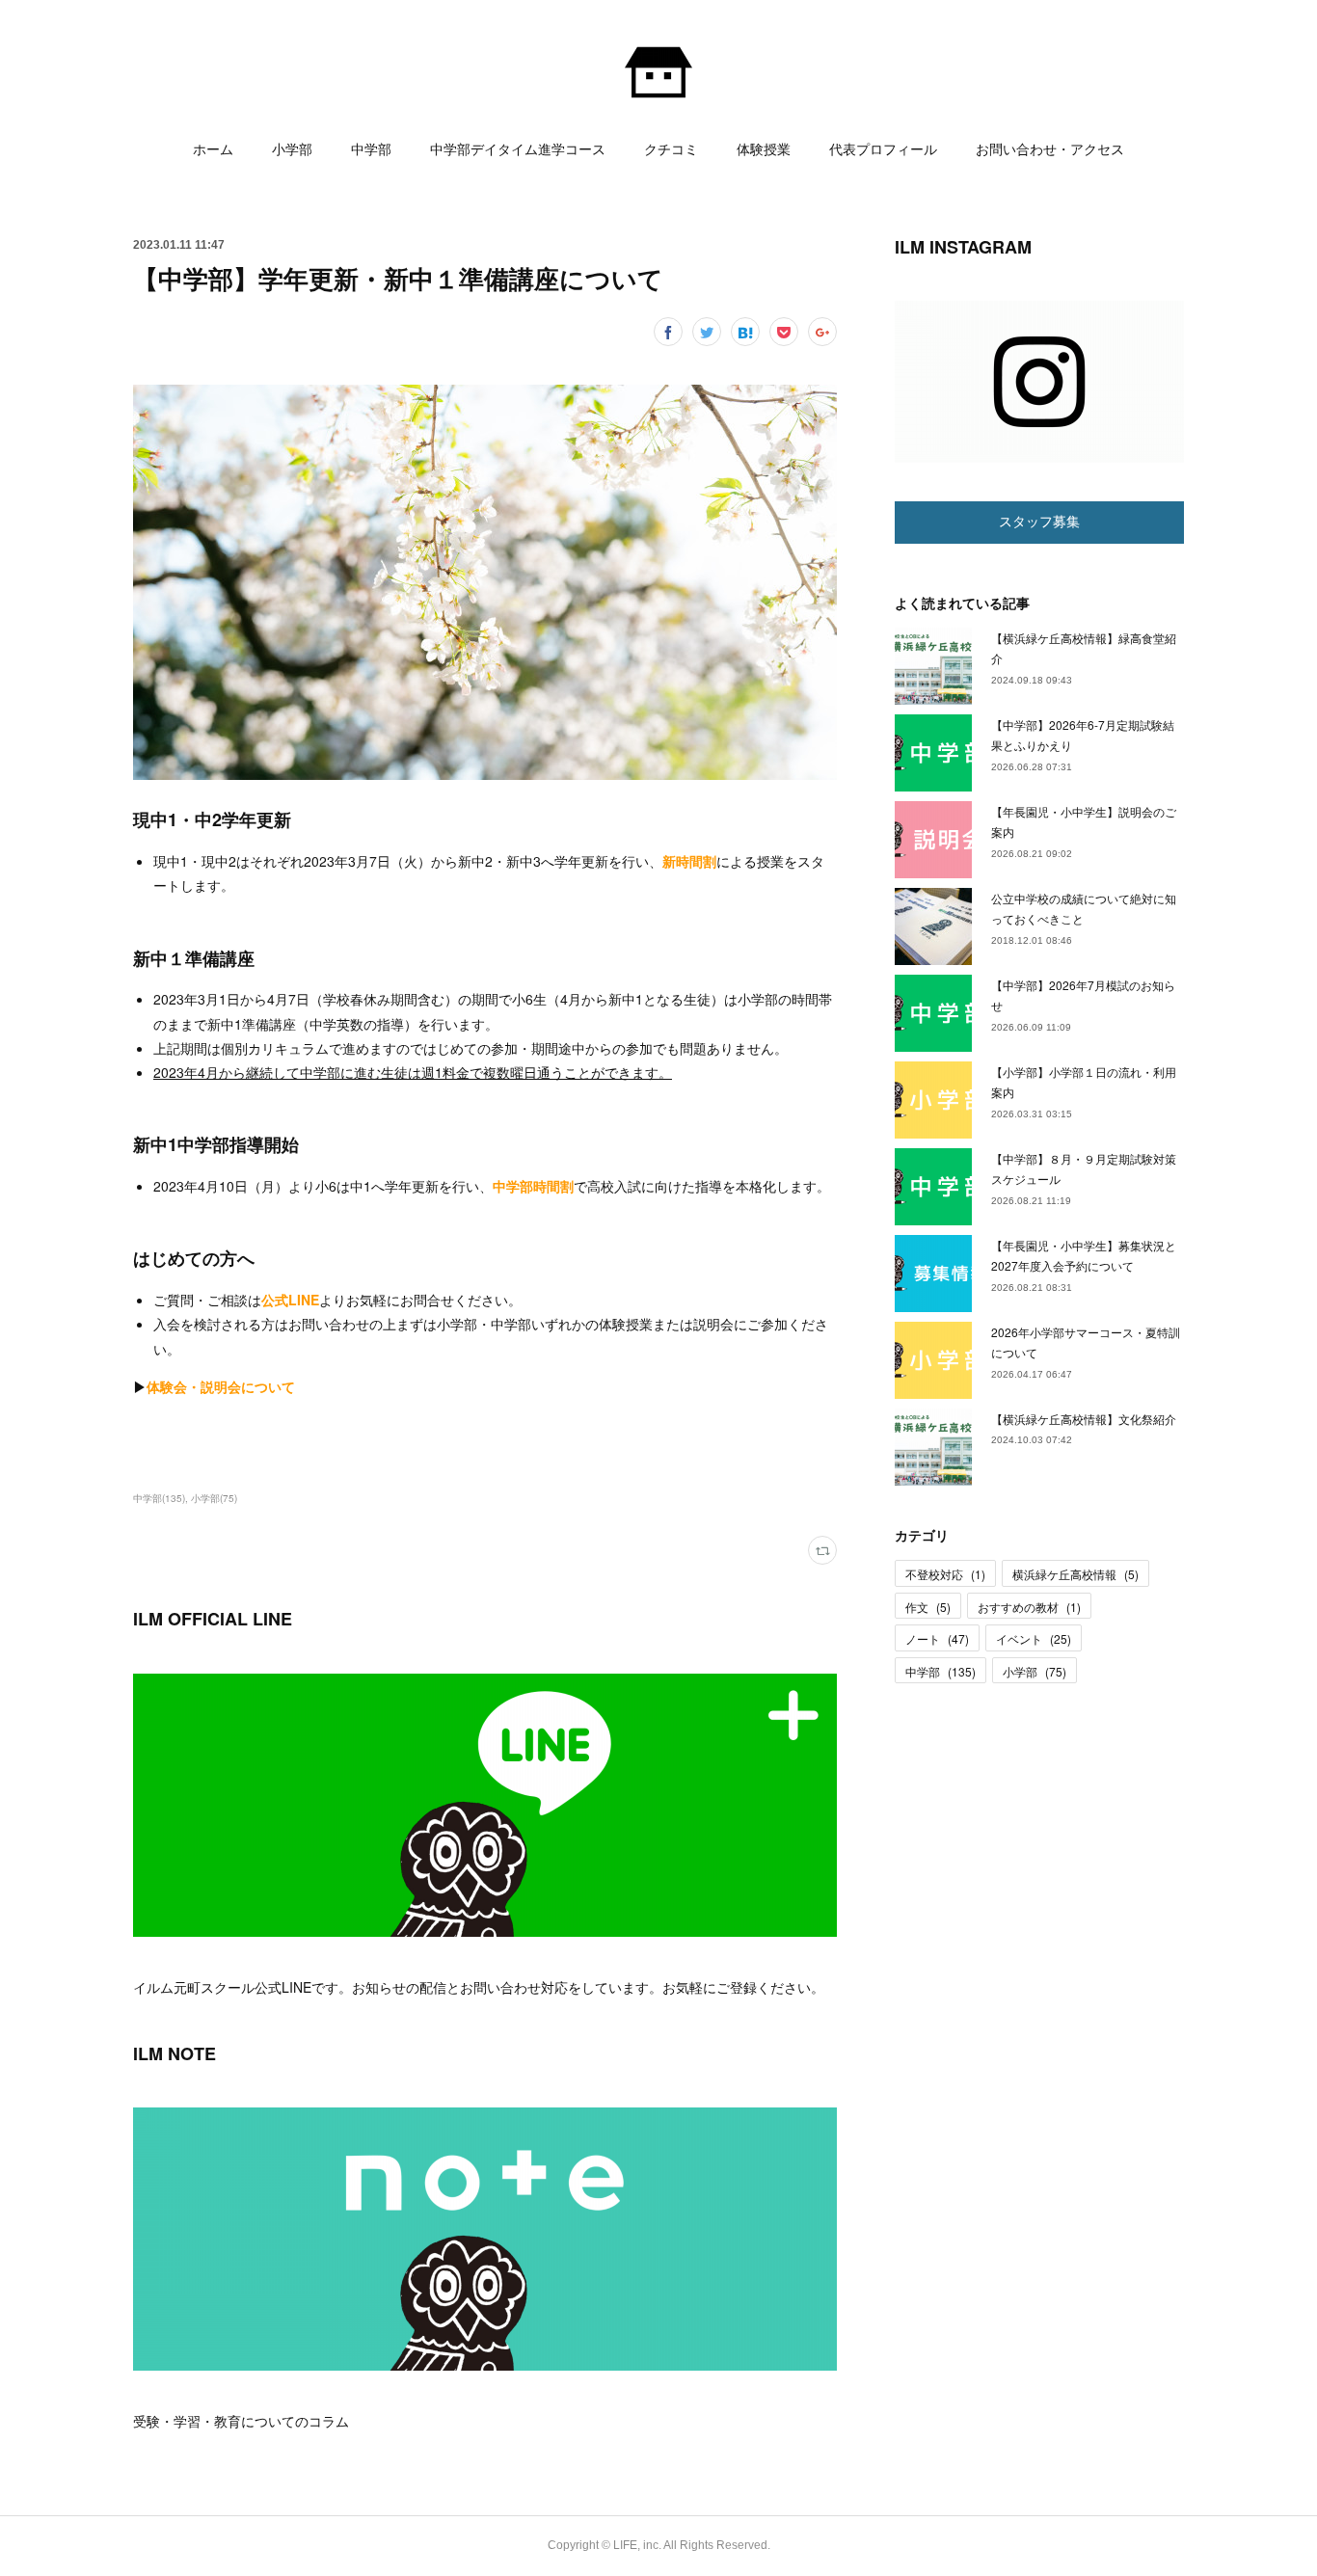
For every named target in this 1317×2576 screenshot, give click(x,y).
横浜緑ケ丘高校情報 (1075, 1574)
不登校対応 (945, 1574)
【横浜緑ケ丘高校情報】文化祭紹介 (1084, 1419)
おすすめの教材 (1029, 1607)
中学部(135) (159, 1498)
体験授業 (764, 149)
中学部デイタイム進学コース (518, 149)
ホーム (213, 149)
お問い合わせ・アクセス (1050, 149)
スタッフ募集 (1039, 522)
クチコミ (671, 149)
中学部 (371, 149)
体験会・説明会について (221, 1386)
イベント (1034, 1638)
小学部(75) (214, 1498)
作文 (928, 1607)
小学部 (292, 149)
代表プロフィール (883, 149)
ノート (937, 1638)
